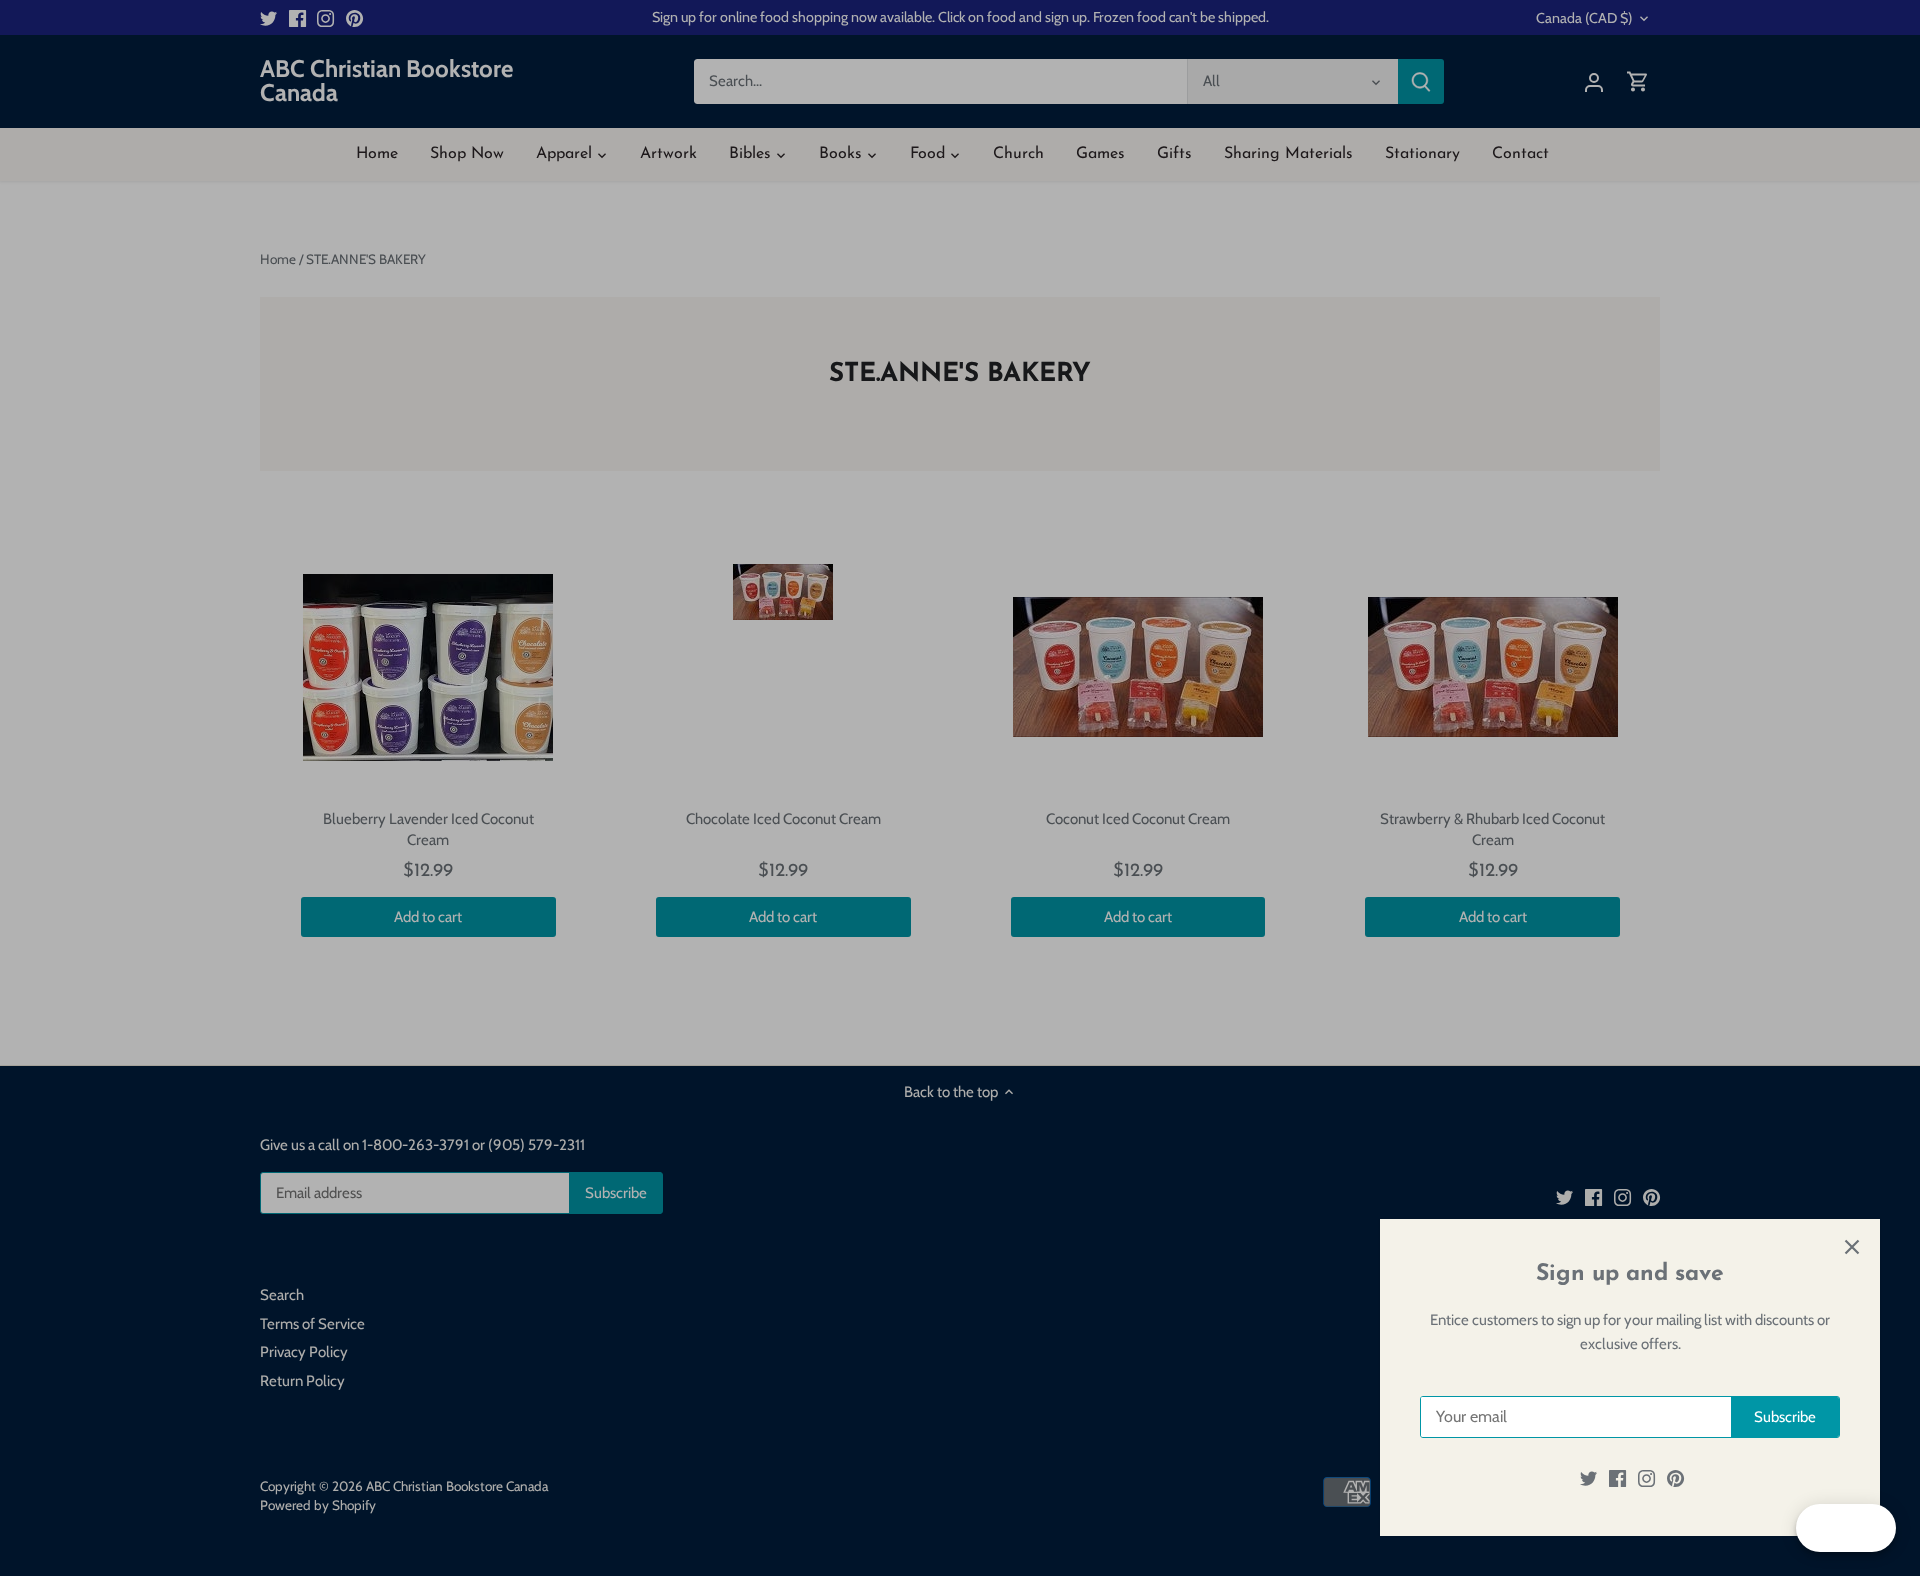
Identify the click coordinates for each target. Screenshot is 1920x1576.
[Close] (1852, 1247)
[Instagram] (1646, 1478)
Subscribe (1785, 1417)
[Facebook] (1617, 1478)
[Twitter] (1588, 1478)
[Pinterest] (1675, 1478)
